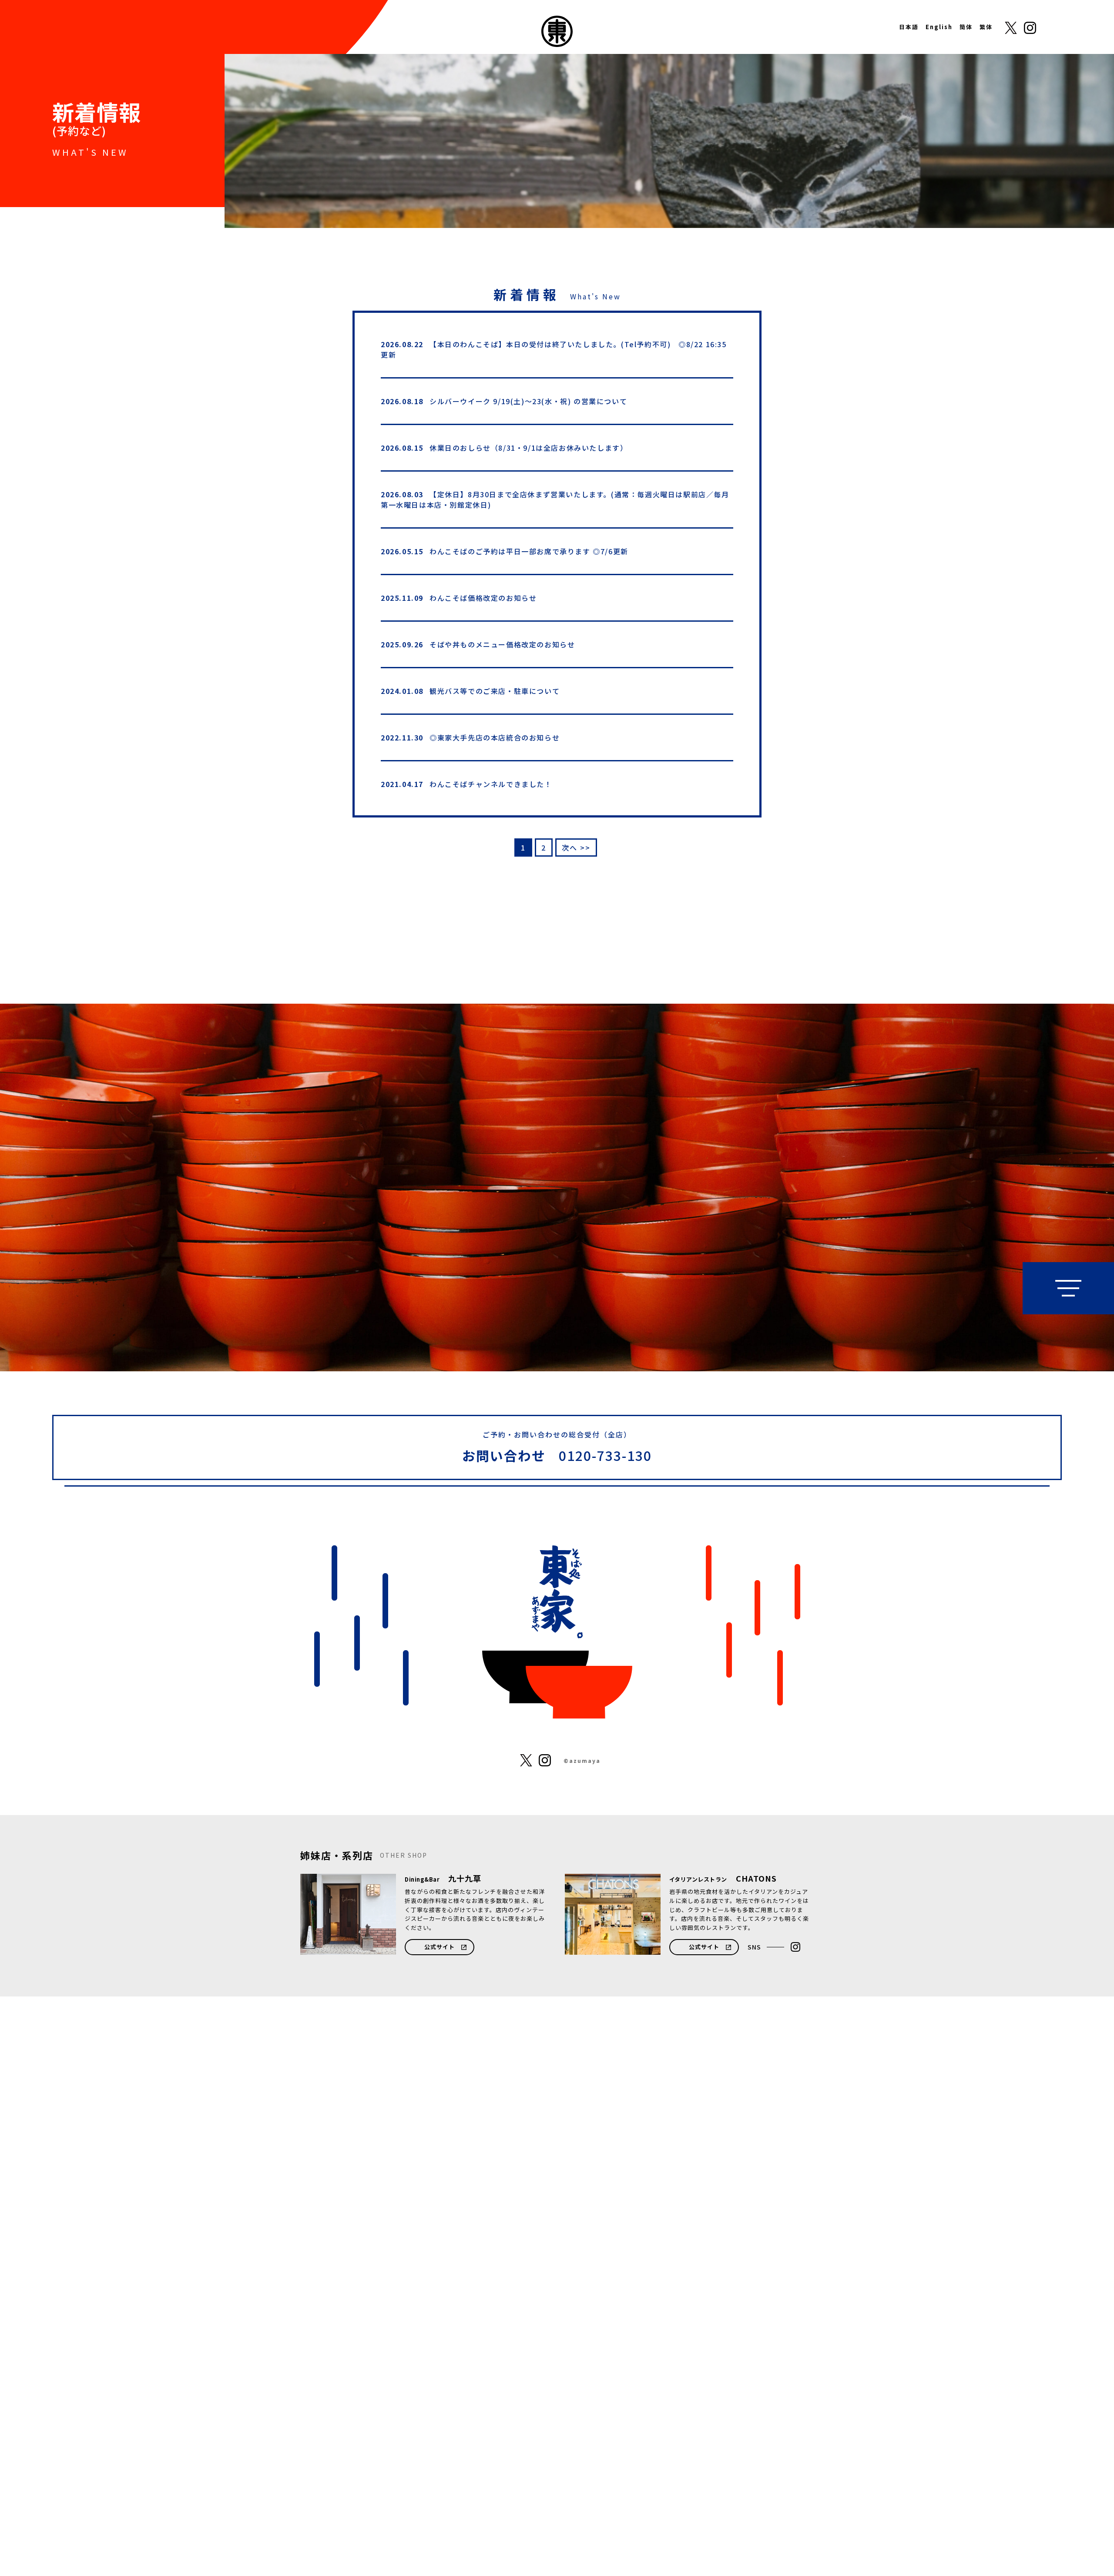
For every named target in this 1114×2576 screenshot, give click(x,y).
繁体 (986, 27)
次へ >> (576, 848)
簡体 (966, 27)
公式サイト (440, 1947)
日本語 (909, 27)
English (939, 27)
